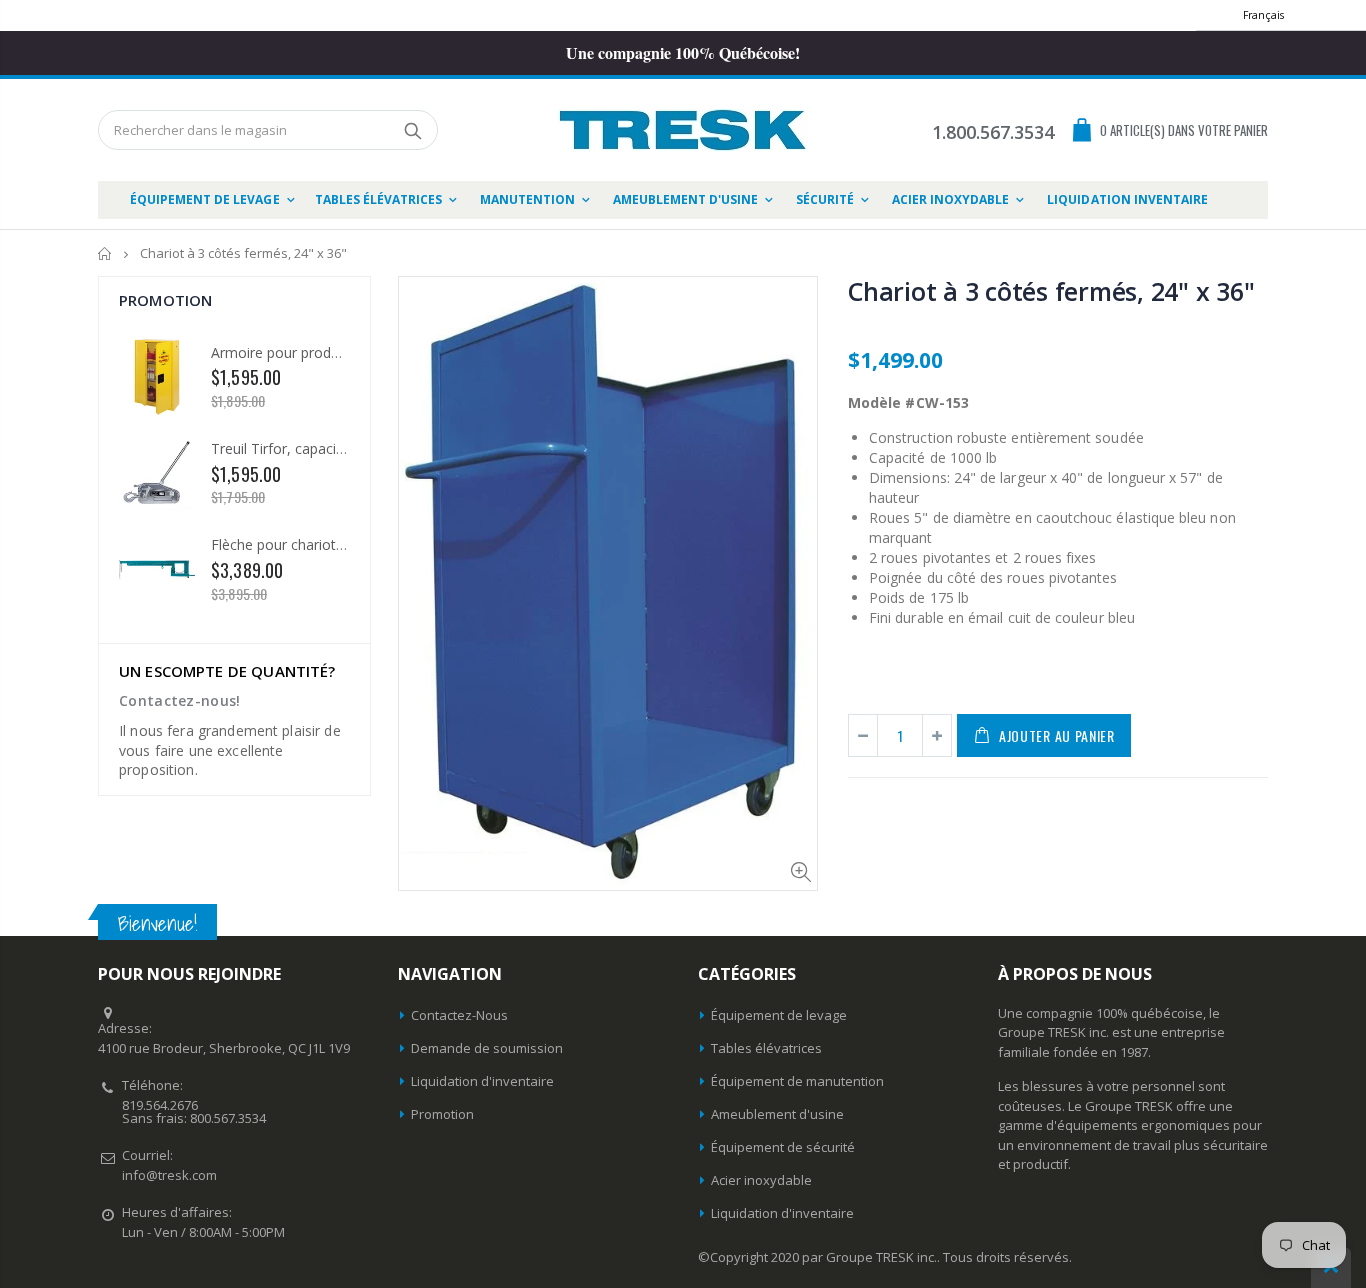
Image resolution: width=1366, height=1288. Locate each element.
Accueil (105, 253)
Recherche (412, 130)
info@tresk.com (169, 1175)
